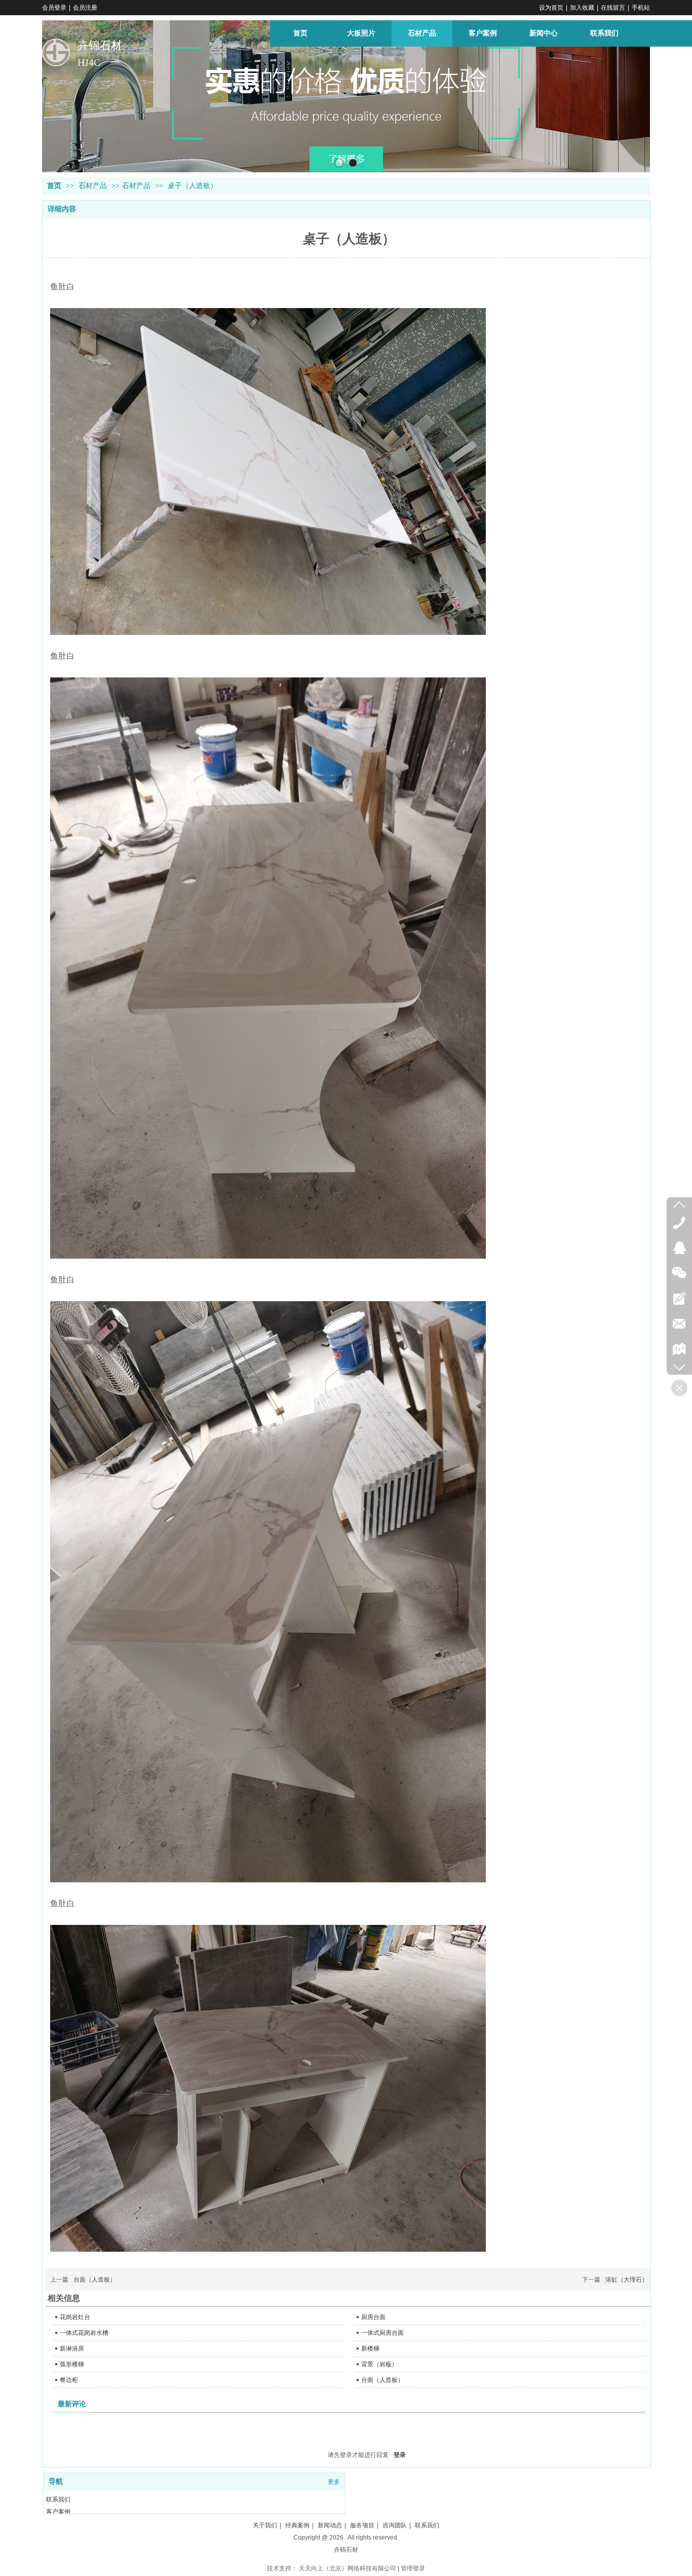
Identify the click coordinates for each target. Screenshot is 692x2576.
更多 (334, 2482)
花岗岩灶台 (75, 2317)
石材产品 (94, 186)
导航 (56, 2482)
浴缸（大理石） (627, 2280)
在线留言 (613, 8)
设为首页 (551, 8)
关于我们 (265, 2525)
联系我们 (58, 2499)
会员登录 (54, 8)
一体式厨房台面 (382, 2333)
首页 (54, 186)
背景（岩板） (379, 2364)
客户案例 (58, 2512)
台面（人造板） (95, 2280)
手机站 (641, 8)
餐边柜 (69, 2380)
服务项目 (362, 2525)
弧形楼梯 (72, 2364)
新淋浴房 (72, 2348)
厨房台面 (373, 2317)
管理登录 (413, 2568)
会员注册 (85, 8)
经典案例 (297, 2525)
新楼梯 (370, 2348)
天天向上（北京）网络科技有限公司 (348, 2568)
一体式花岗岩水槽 (84, 2333)
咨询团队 (395, 2525)
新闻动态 (330, 2525)
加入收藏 (582, 8)
